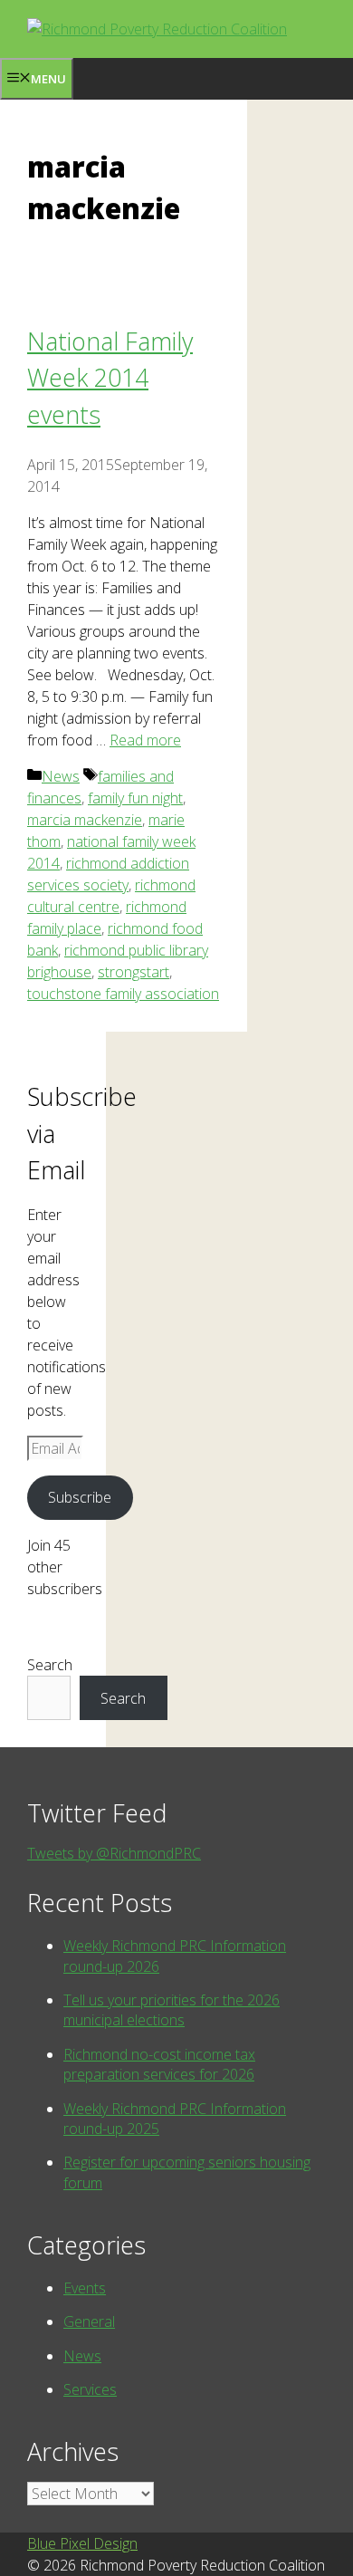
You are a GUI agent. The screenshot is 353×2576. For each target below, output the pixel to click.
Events (85, 2288)
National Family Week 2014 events (110, 378)
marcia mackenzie (85, 820)
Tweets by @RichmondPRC (114, 1853)
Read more (145, 740)
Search (50, 1665)
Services (90, 2389)
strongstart (134, 972)
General (89, 2321)
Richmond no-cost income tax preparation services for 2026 (159, 2064)
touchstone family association (123, 994)
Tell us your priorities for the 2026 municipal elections (172, 2010)
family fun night (135, 798)
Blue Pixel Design (82, 2543)
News (61, 776)
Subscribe (80, 1497)
